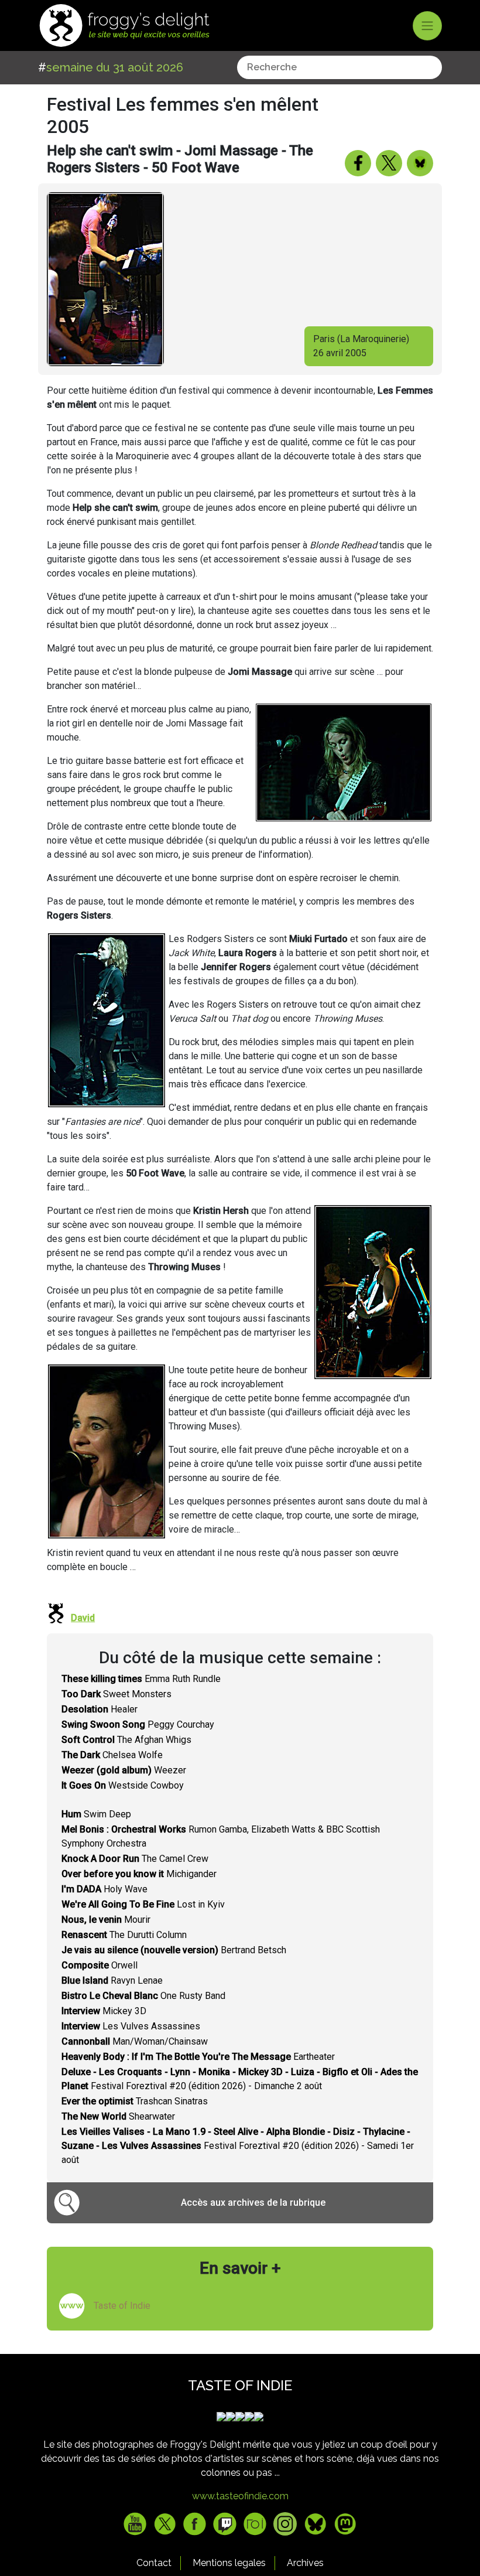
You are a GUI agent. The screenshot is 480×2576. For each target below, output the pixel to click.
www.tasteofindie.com (240, 2496)
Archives (305, 2563)
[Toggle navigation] (427, 26)
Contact (154, 2563)
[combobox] (340, 67)
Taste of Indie (122, 2306)
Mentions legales (229, 2563)
